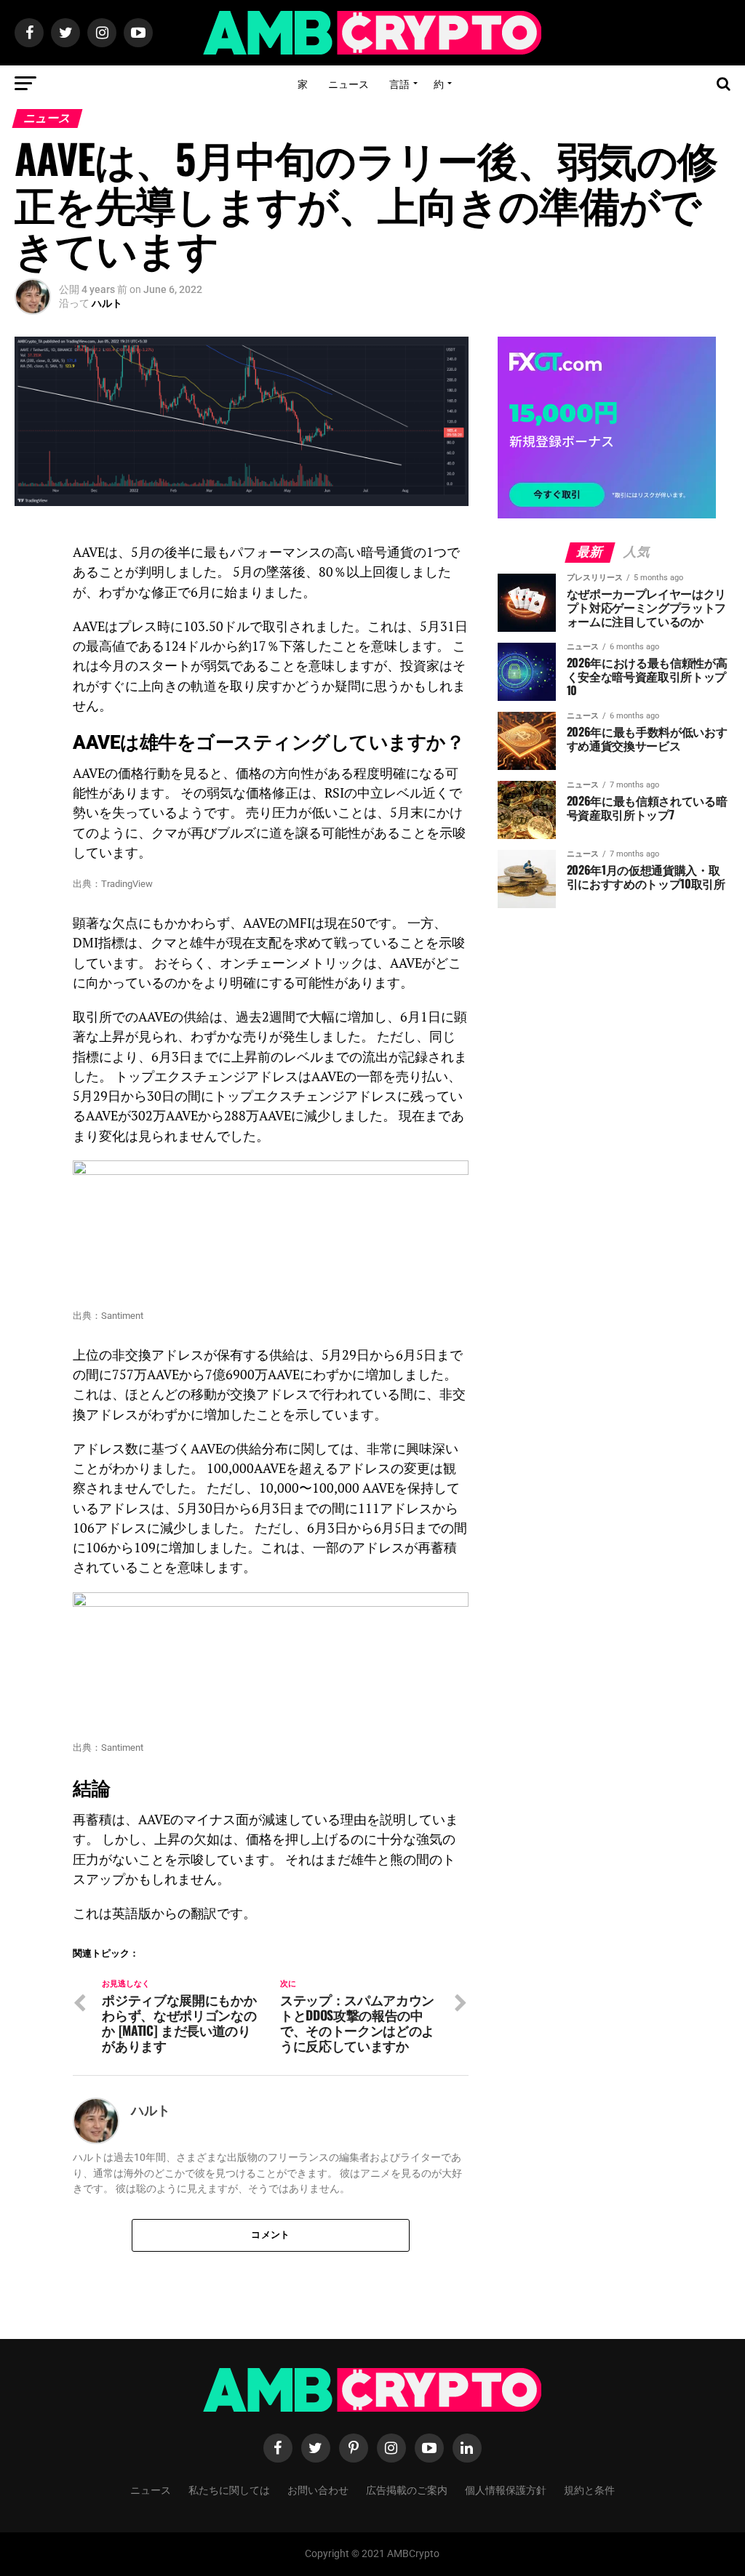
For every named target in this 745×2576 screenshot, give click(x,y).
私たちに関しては (229, 2489)
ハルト (107, 303)
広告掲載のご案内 (407, 2489)
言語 (399, 83)
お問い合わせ (318, 2489)
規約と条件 (589, 2489)
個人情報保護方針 (506, 2489)
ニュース (348, 83)
